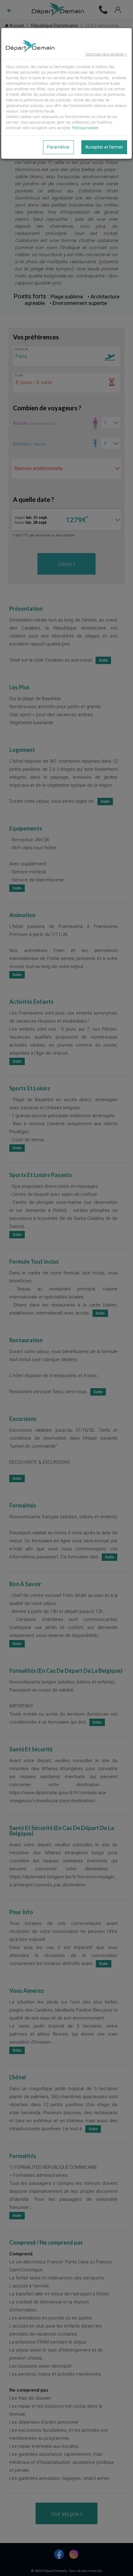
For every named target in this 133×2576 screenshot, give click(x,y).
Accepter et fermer (104, 147)
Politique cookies (85, 128)
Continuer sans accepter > (106, 54)
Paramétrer (58, 147)
